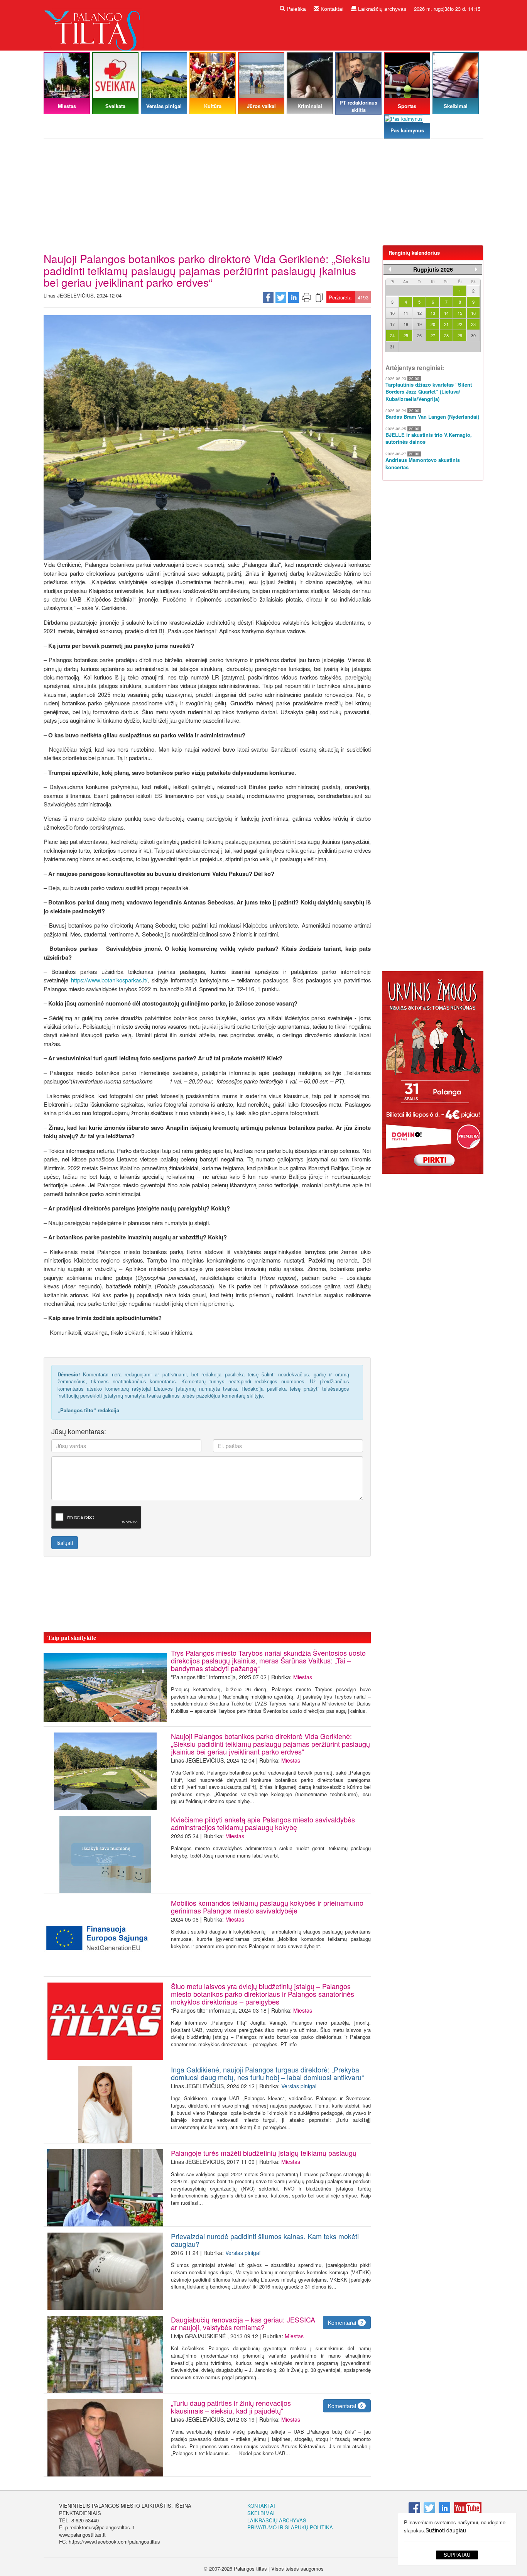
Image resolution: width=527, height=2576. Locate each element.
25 (406, 335)
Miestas (303, 1677)
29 (460, 335)
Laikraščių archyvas (381, 9)
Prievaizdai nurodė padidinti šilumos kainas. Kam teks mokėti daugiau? (265, 2240)
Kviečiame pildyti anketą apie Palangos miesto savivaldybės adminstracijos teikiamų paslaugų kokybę (263, 1823)
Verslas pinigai (299, 2086)
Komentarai (345, 2322)
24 (392, 335)
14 (446, 313)
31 (392, 347)
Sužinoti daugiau (446, 2530)
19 (419, 324)
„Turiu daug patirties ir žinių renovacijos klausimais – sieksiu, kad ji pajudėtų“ (231, 2407)
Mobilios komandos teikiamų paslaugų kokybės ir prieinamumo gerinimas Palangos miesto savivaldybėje (267, 1907)
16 (473, 313)
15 (460, 313)
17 (392, 324)
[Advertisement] (263, 195)
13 (433, 313)
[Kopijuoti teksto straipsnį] (319, 297)
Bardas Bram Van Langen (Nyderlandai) (432, 417)
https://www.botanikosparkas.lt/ (109, 980)
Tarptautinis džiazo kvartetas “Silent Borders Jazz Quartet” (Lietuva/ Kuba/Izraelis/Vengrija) (429, 392)
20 (433, 324)
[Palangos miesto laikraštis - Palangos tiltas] (94, 25)
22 (460, 324)
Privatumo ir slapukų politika (290, 2527)
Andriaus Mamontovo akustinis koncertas (423, 464)
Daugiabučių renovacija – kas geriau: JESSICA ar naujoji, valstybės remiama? (243, 2323)
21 (446, 324)
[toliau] (476, 269)
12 (419, 313)
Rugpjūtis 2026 (433, 269)
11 (406, 313)
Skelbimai (261, 2513)
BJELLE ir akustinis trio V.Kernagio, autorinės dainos (429, 439)
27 (433, 335)
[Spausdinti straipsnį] (306, 297)
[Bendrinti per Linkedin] (294, 297)
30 (473, 335)
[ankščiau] (390, 269)
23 (473, 324)
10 (392, 313)
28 (446, 335)
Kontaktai (331, 9)
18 (406, 324)
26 (419, 335)
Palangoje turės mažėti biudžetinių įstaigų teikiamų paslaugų (264, 2153)
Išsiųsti (65, 1543)
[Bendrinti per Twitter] (281, 297)
